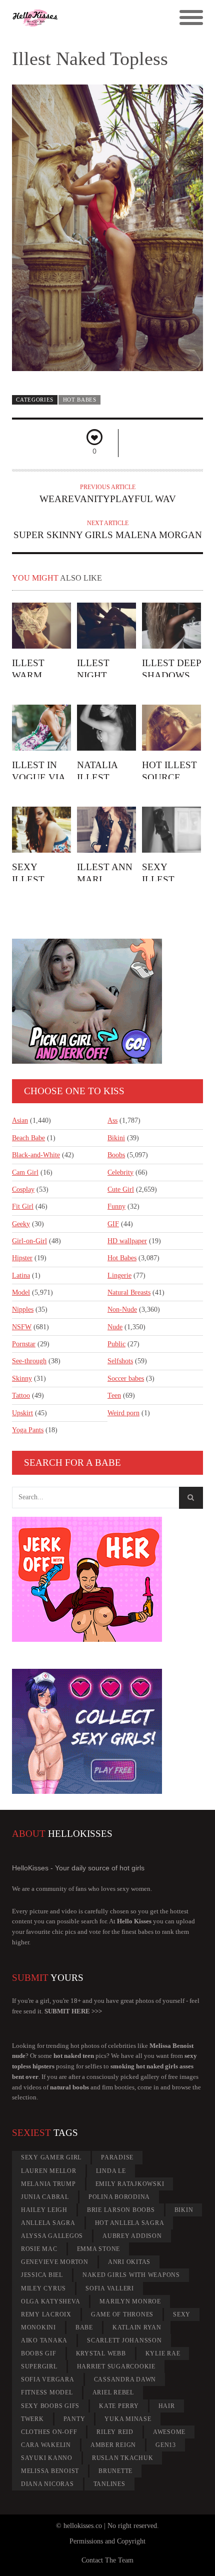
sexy (182, 2314)
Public (116, 1344)
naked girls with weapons (131, 2275)
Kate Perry (119, 2406)
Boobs (116, 1155)
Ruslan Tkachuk (123, 2458)
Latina (21, 1275)
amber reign (113, 2445)
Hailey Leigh (44, 2210)
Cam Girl (25, 1172)
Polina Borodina (119, 2197)
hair (167, 2406)
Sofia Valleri (110, 2288)
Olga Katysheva (51, 2301)
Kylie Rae (163, 2353)
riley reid (115, 2432)
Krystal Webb (101, 2353)
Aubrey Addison (132, 2236)
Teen (114, 1396)
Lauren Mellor (49, 2171)
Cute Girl (121, 1189)
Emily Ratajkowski (130, 2184)
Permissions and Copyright (107, 2541)
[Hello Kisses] (84, 18)
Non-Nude (122, 1310)
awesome (169, 2432)
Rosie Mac (39, 2249)
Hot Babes (80, 400)
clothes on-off (49, 2432)
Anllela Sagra (48, 2223)
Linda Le (111, 2171)
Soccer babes (126, 1379)
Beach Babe (28, 1138)
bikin (184, 2210)
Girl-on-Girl (29, 1241)
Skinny (22, 1379)
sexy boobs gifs (50, 2406)
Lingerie (119, 1275)
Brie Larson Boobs (121, 2210)
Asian (20, 1120)
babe (84, 2327)
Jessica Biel (42, 2275)
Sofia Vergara (48, 2379)
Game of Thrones (122, 2314)
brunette (115, 2471)
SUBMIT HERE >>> (73, 2011)
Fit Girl (23, 1206)
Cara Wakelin (46, 2445)
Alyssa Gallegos (52, 2236)
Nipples (23, 1310)
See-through (29, 1361)
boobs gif (39, 2353)
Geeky (21, 1224)
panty (74, 2419)
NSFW (22, 1327)
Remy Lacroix (46, 2314)
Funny (116, 1206)
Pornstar (24, 1344)
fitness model (47, 2392)
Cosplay (23, 1189)
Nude (115, 1327)
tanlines (109, 2484)
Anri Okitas (129, 2262)
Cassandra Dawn (125, 2379)
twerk (32, 2419)
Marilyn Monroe (130, 2301)
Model (21, 1293)
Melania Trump (48, 2184)
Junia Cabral (45, 2197)
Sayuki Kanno (47, 2458)
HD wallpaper (127, 1241)
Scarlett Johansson (124, 2340)
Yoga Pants (28, 1430)
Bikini (116, 1138)
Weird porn (123, 1413)
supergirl (39, 2366)
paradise (117, 2157)
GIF (113, 1224)
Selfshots (120, 1361)
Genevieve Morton (55, 2262)
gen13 (166, 2445)
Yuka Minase (128, 2419)
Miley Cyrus (43, 2288)
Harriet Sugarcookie (116, 2366)
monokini (38, 2327)
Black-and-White (36, 1155)
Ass (112, 1120)
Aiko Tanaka (44, 2340)
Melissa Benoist (50, 2471)
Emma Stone (99, 2249)
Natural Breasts (129, 1293)
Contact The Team (107, 2560)
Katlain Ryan (137, 2327)
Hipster (22, 1258)
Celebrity (120, 1172)
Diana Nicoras (47, 2484)
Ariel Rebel (113, 2392)
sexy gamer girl (51, 2157)
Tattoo (21, 1396)
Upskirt (22, 1413)
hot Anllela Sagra (130, 2223)
